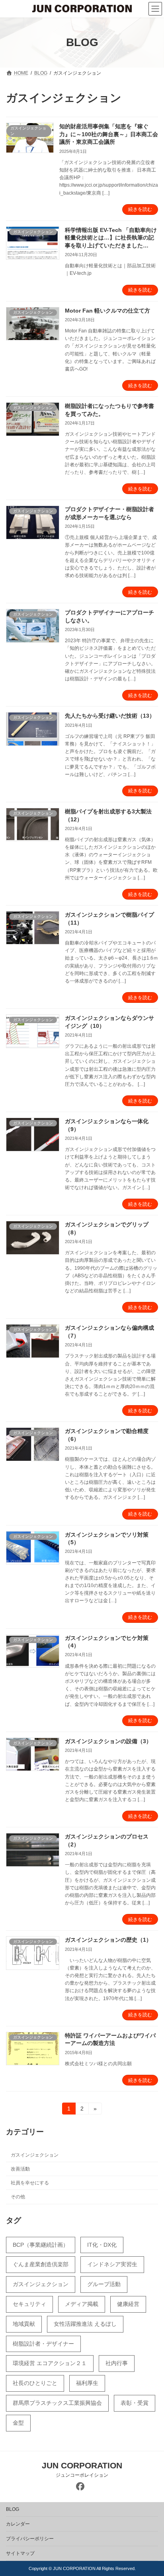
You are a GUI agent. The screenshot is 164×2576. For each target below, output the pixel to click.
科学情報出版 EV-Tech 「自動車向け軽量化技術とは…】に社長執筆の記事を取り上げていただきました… (111, 238)
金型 (18, 2423)
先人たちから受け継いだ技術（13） (110, 716)
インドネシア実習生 (112, 2264)
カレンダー (18, 2524)
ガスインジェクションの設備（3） (108, 1741)
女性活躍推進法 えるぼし (85, 2324)
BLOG (13, 2509)
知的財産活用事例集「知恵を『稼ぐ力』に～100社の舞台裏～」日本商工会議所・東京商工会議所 (109, 134)
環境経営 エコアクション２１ (50, 2363)
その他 (18, 2197)
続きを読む (140, 209)
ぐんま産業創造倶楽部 (41, 2264)
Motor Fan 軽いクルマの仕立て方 (107, 311)
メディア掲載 (82, 2304)
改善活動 (20, 2169)
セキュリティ (29, 2304)
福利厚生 (87, 2383)
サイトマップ (20, 2553)
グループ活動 (104, 2284)
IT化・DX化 (102, 2245)
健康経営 (128, 2304)
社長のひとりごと (35, 2383)
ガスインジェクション (35, 2155)
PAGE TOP (152, 2490)
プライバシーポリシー (30, 2539)
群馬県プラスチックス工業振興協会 (57, 2403)
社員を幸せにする (30, 2183)
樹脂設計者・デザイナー (43, 2344)
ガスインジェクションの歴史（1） (108, 1940)
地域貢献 (24, 2324)
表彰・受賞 (135, 2403)
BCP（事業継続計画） (41, 2245)
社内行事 (117, 2363)
